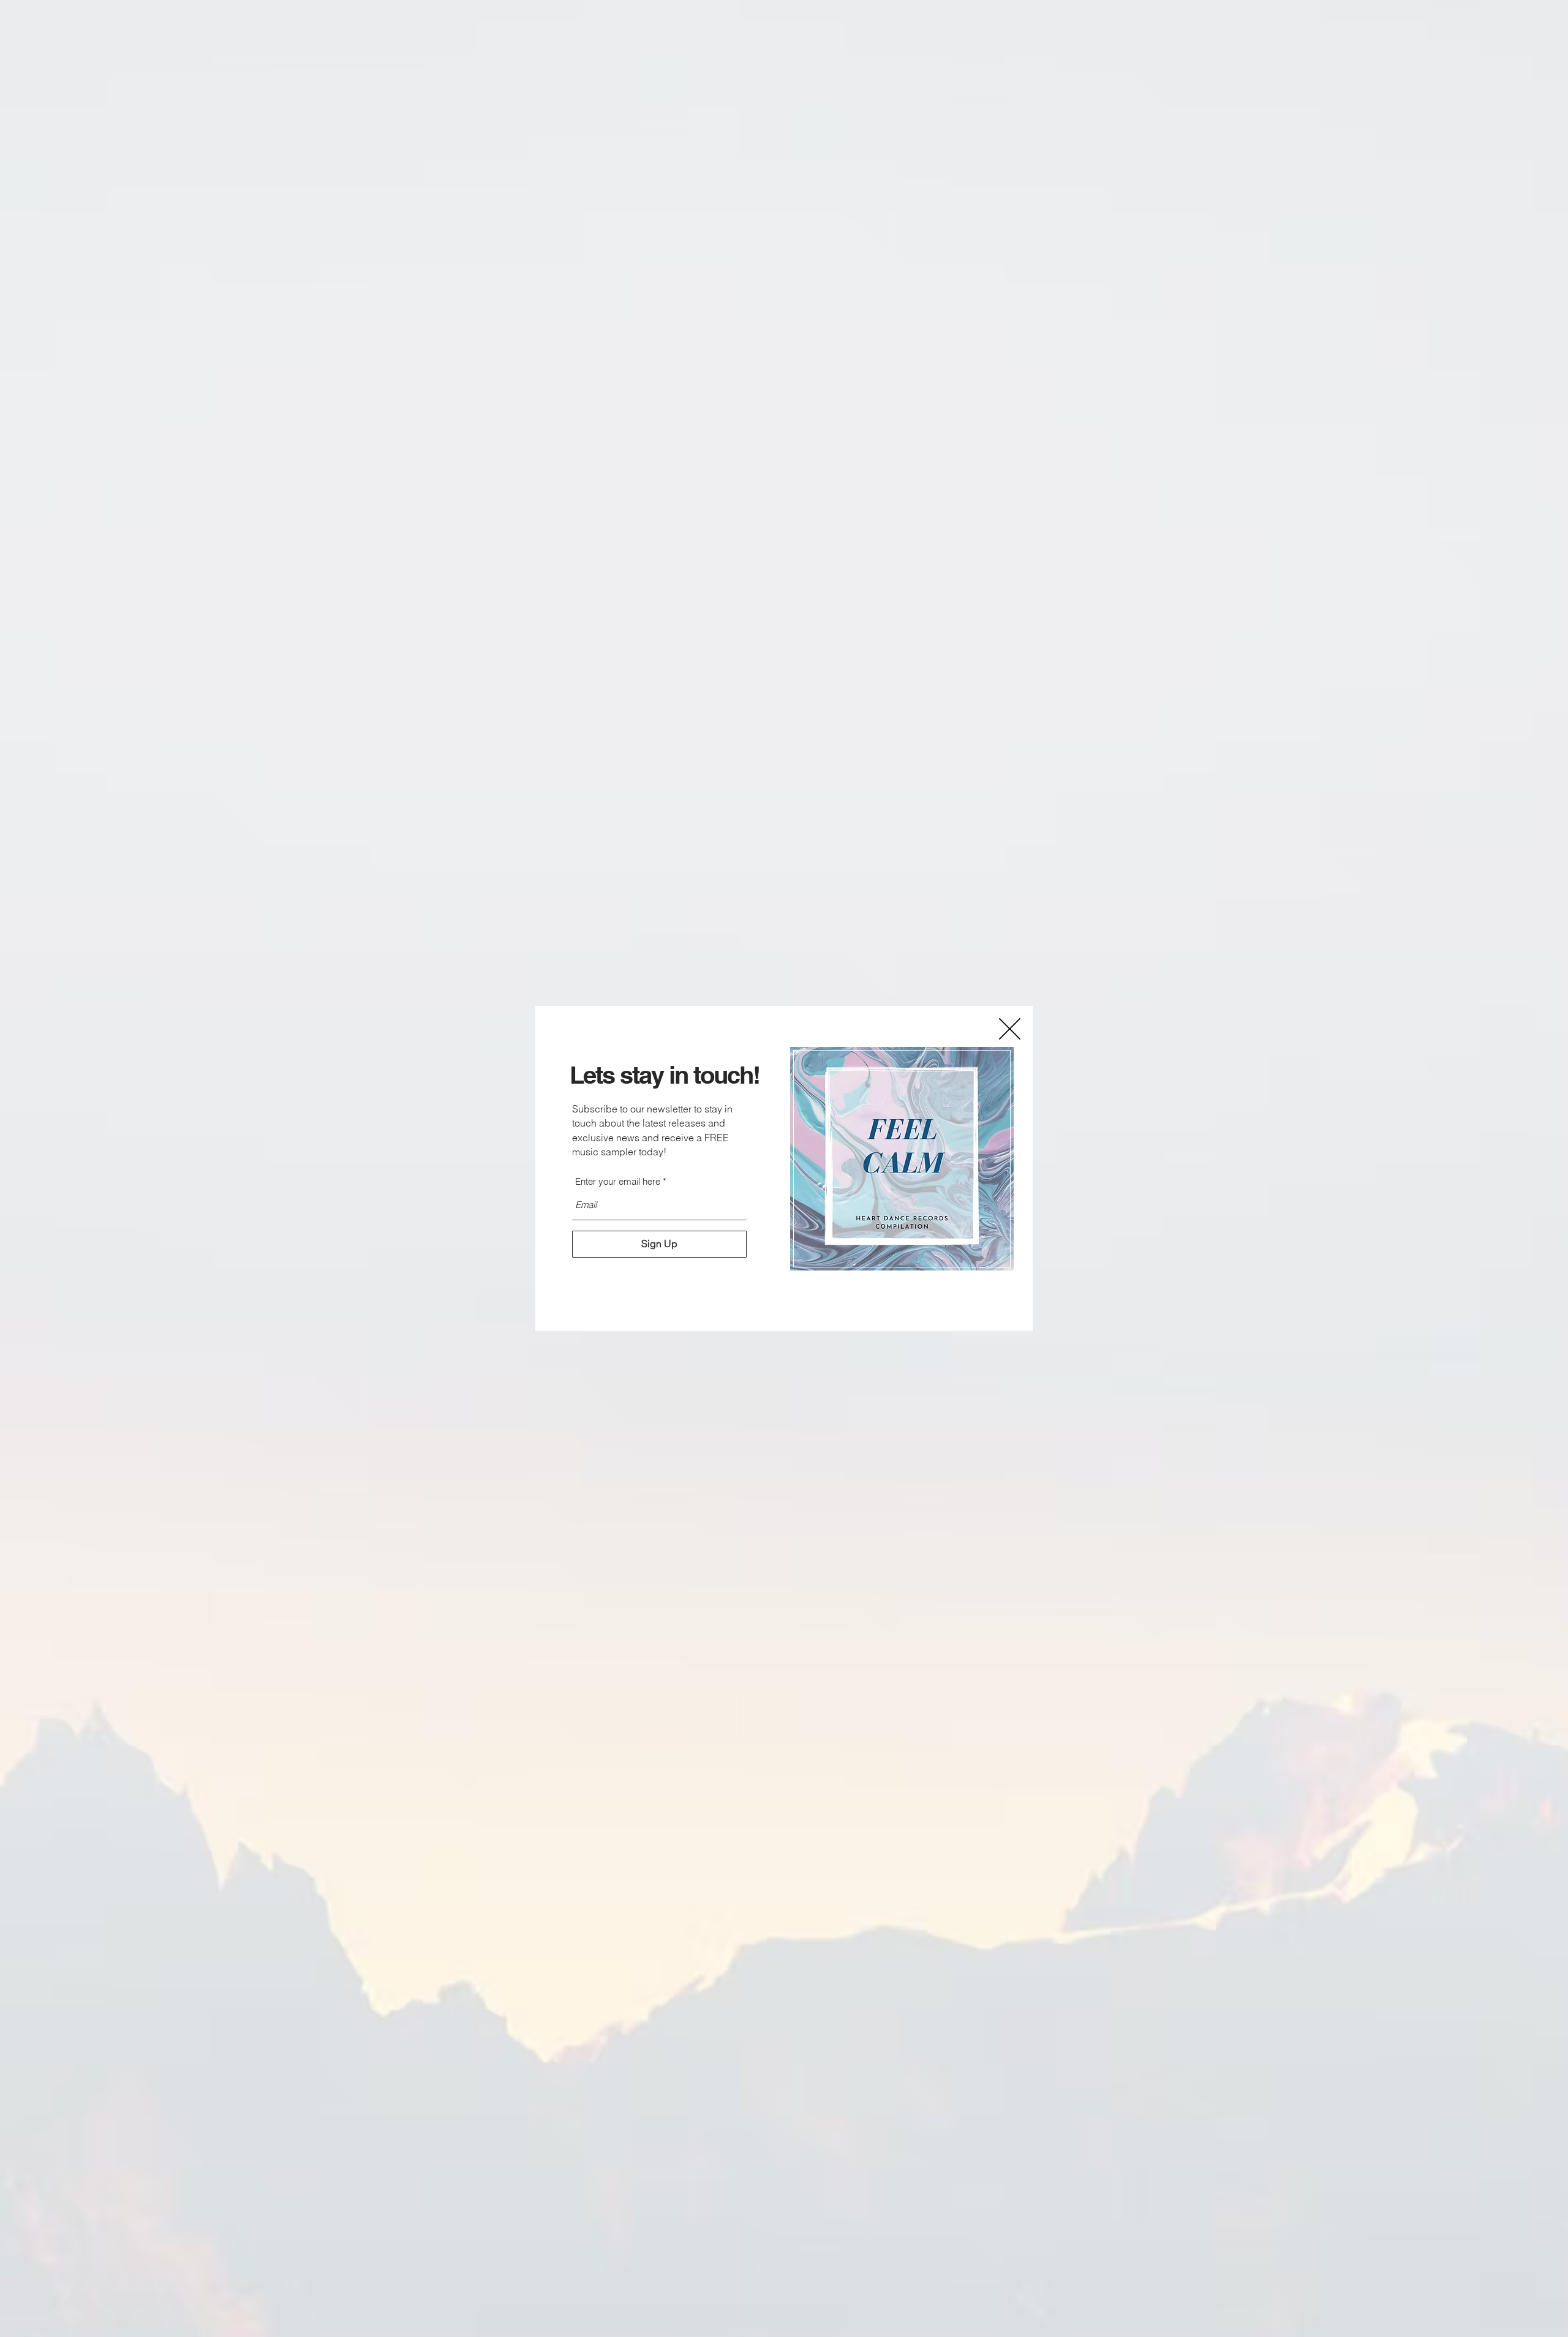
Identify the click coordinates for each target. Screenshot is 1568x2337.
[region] (902, 1159)
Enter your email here (618, 1181)
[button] (1010, 1029)
